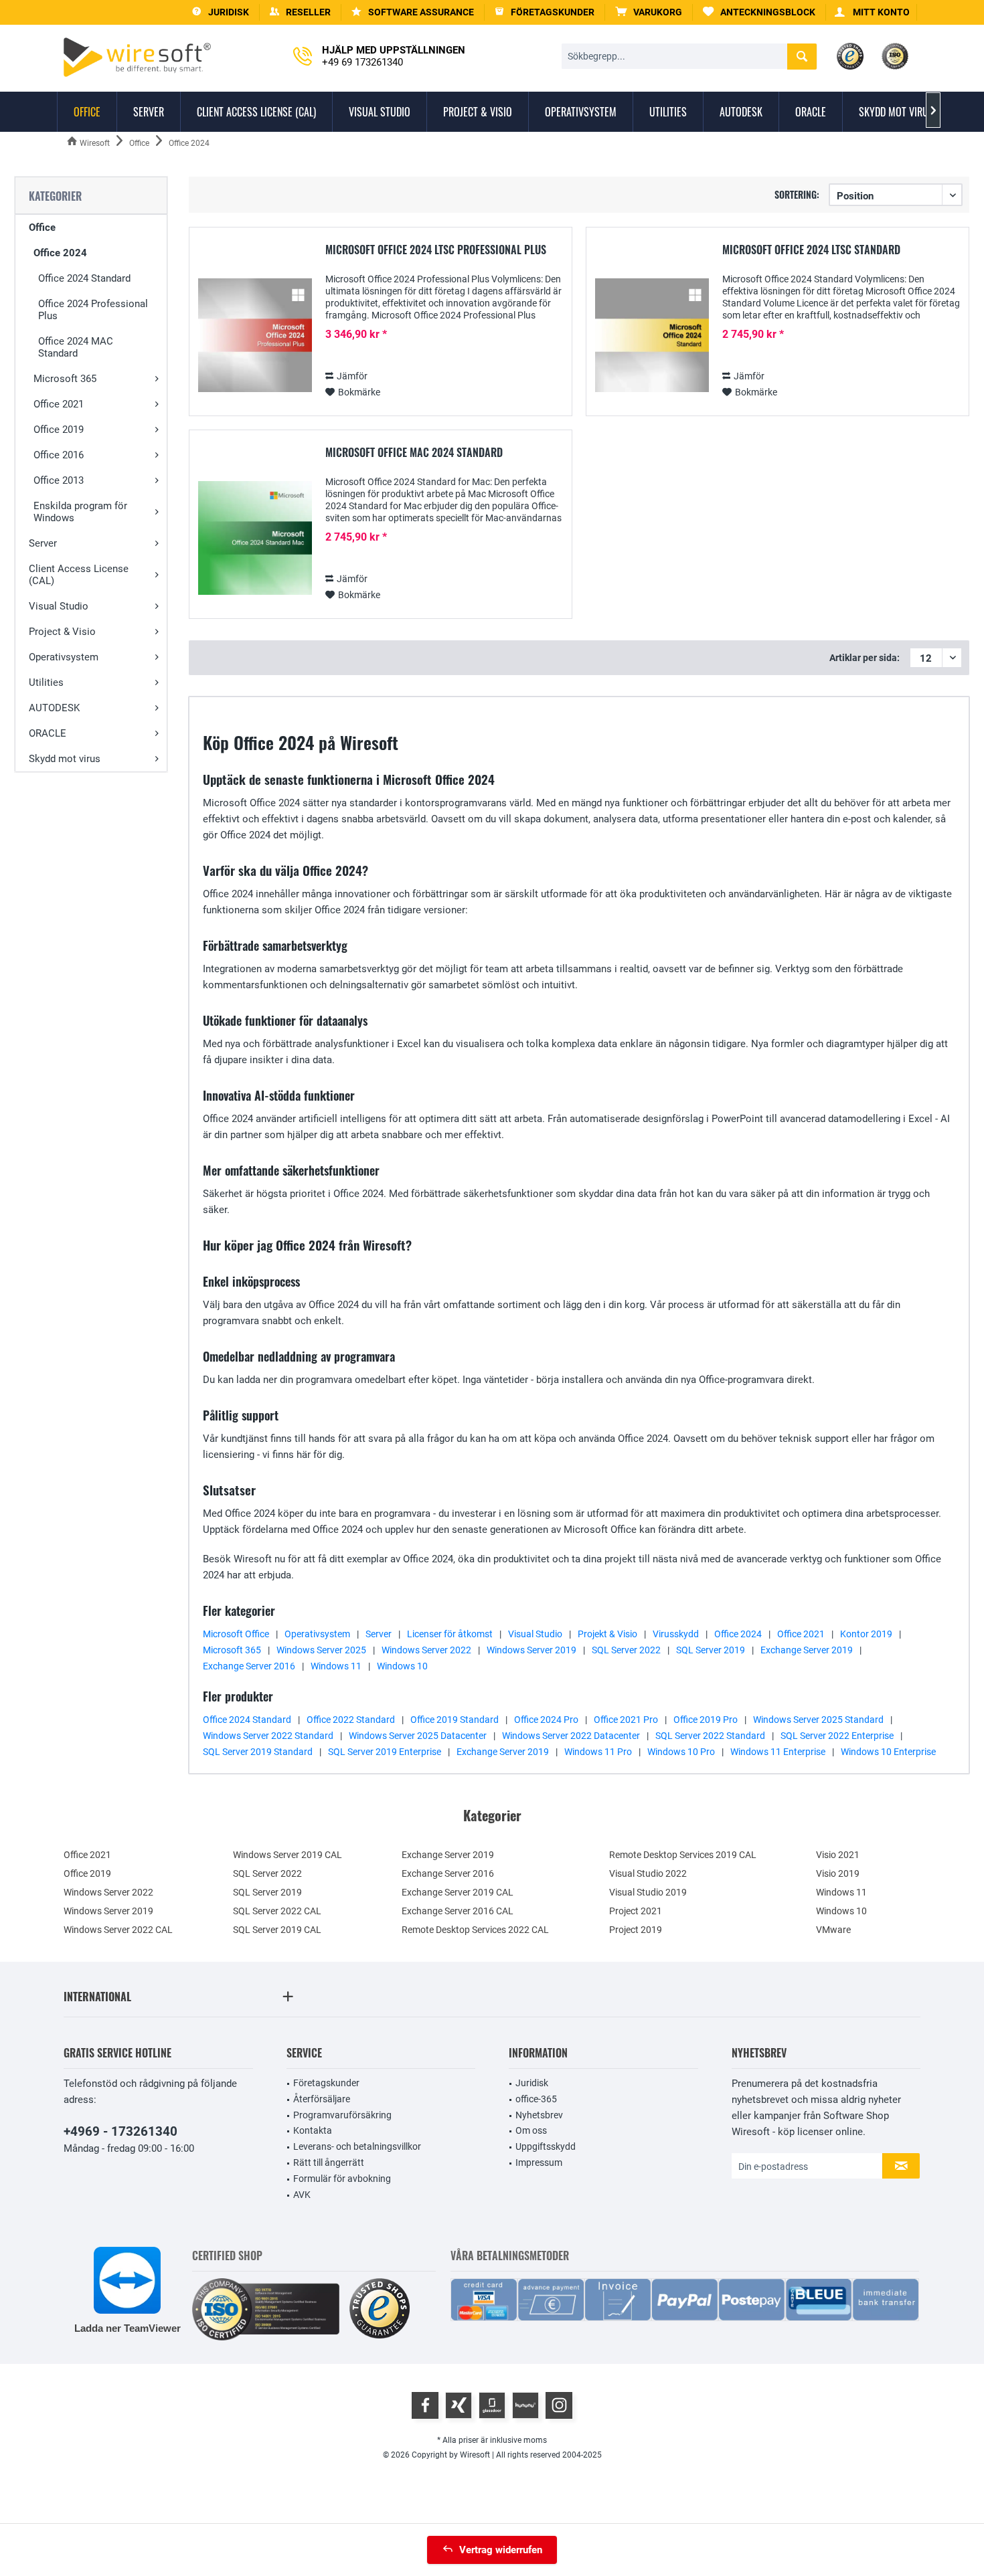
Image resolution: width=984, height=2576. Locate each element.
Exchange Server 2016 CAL (458, 1911)
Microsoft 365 (65, 379)
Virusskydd (676, 1634)
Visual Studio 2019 (648, 1892)
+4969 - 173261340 (120, 2131)
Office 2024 (60, 253)
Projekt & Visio (607, 1634)
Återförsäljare (322, 2099)
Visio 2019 (838, 1873)
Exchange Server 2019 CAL (458, 1892)
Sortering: (797, 194)
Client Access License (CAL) (79, 575)
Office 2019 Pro (706, 1720)
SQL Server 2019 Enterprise (385, 1752)
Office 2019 (59, 430)
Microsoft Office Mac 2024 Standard (414, 453)
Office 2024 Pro (546, 1720)
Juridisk (532, 2083)
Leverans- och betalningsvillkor (357, 2146)
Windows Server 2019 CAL (288, 1855)
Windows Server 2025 (321, 1650)
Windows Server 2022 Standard (268, 1736)
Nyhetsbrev (539, 2115)
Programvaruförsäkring (342, 2115)
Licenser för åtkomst (450, 1634)
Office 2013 (59, 480)
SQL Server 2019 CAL (277, 1930)
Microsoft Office (236, 1634)
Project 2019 (636, 1930)
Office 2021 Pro (626, 1720)
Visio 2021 (838, 1855)
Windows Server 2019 (531, 1650)
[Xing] (459, 2405)
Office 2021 (59, 404)
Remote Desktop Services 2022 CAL (475, 1930)
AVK (302, 2195)
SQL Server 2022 (626, 1650)
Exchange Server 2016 (249, 1666)
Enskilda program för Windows (80, 512)
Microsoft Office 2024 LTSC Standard (811, 250)
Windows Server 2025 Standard (818, 1720)
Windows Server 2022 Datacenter (571, 1736)
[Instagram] (559, 2405)
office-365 (536, 2099)
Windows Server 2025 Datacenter (418, 1736)
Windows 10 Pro (681, 1752)
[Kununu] (525, 2405)
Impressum (539, 2163)
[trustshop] (380, 2309)
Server (43, 543)
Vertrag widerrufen (501, 2550)
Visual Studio (59, 606)
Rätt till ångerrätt (329, 2163)
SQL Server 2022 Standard (710, 1736)
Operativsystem (64, 657)
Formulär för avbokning (342, 2179)
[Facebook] (425, 2405)
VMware (833, 1930)
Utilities (46, 682)
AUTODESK (54, 708)
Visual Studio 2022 (648, 1873)
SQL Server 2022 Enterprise (837, 1736)
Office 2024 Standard (84, 278)
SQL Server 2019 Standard (258, 1752)
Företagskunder (326, 2083)
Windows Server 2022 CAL (118, 1930)
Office (42, 227)
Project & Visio (62, 632)
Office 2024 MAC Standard (76, 347)
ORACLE (48, 733)
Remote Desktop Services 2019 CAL (683, 1855)
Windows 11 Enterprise (778, 1752)
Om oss (531, 2130)
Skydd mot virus (65, 759)
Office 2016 (59, 455)
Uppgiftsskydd (546, 2146)
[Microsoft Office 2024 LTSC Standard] (652, 336)
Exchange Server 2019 (807, 1650)
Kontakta (313, 2130)
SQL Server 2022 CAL (277, 1911)
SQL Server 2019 (711, 1650)
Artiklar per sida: (865, 658)
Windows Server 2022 (426, 1650)
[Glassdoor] (492, 2405)
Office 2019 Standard (455, 1720)
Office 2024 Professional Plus (93, 310)
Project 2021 (636, 1911)
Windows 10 (402, 1666)
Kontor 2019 (866, 1634)
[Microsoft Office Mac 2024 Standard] (255, 538)
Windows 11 (336, 1666)
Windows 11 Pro (598, 1752)
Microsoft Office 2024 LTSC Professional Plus (436, 250)
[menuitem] (649, 12)
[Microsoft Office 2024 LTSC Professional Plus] (255, 336)
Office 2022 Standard (351, 1720)
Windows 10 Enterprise (888, 1752)
